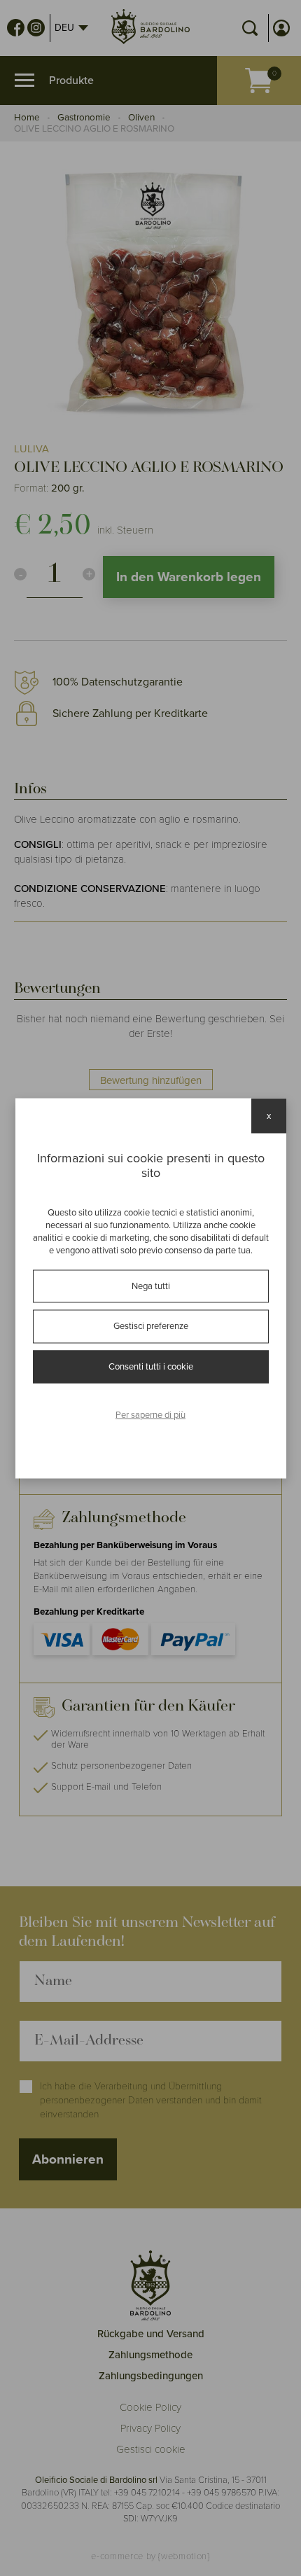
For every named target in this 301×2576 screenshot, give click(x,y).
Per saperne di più (150, 1415)
